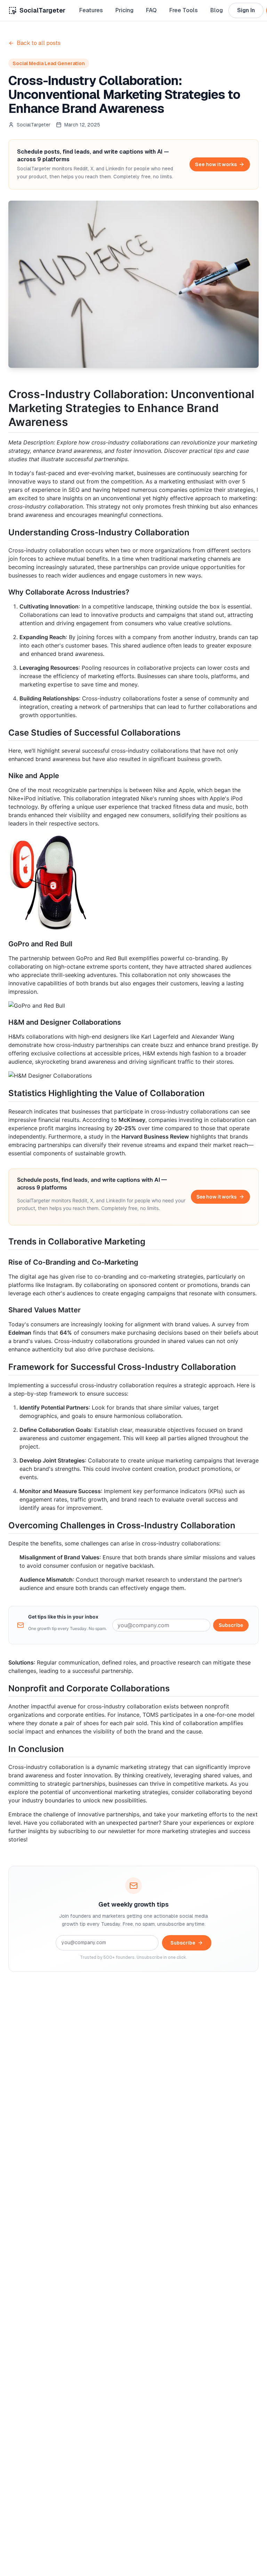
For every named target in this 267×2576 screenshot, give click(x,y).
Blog (217, 10)
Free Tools (184, 10)
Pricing (124, 10)
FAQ (151, 10)
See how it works (216, 164)
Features (91, 10)
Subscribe (231, 1625)
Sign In (246, 10)
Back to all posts (39, 43)
